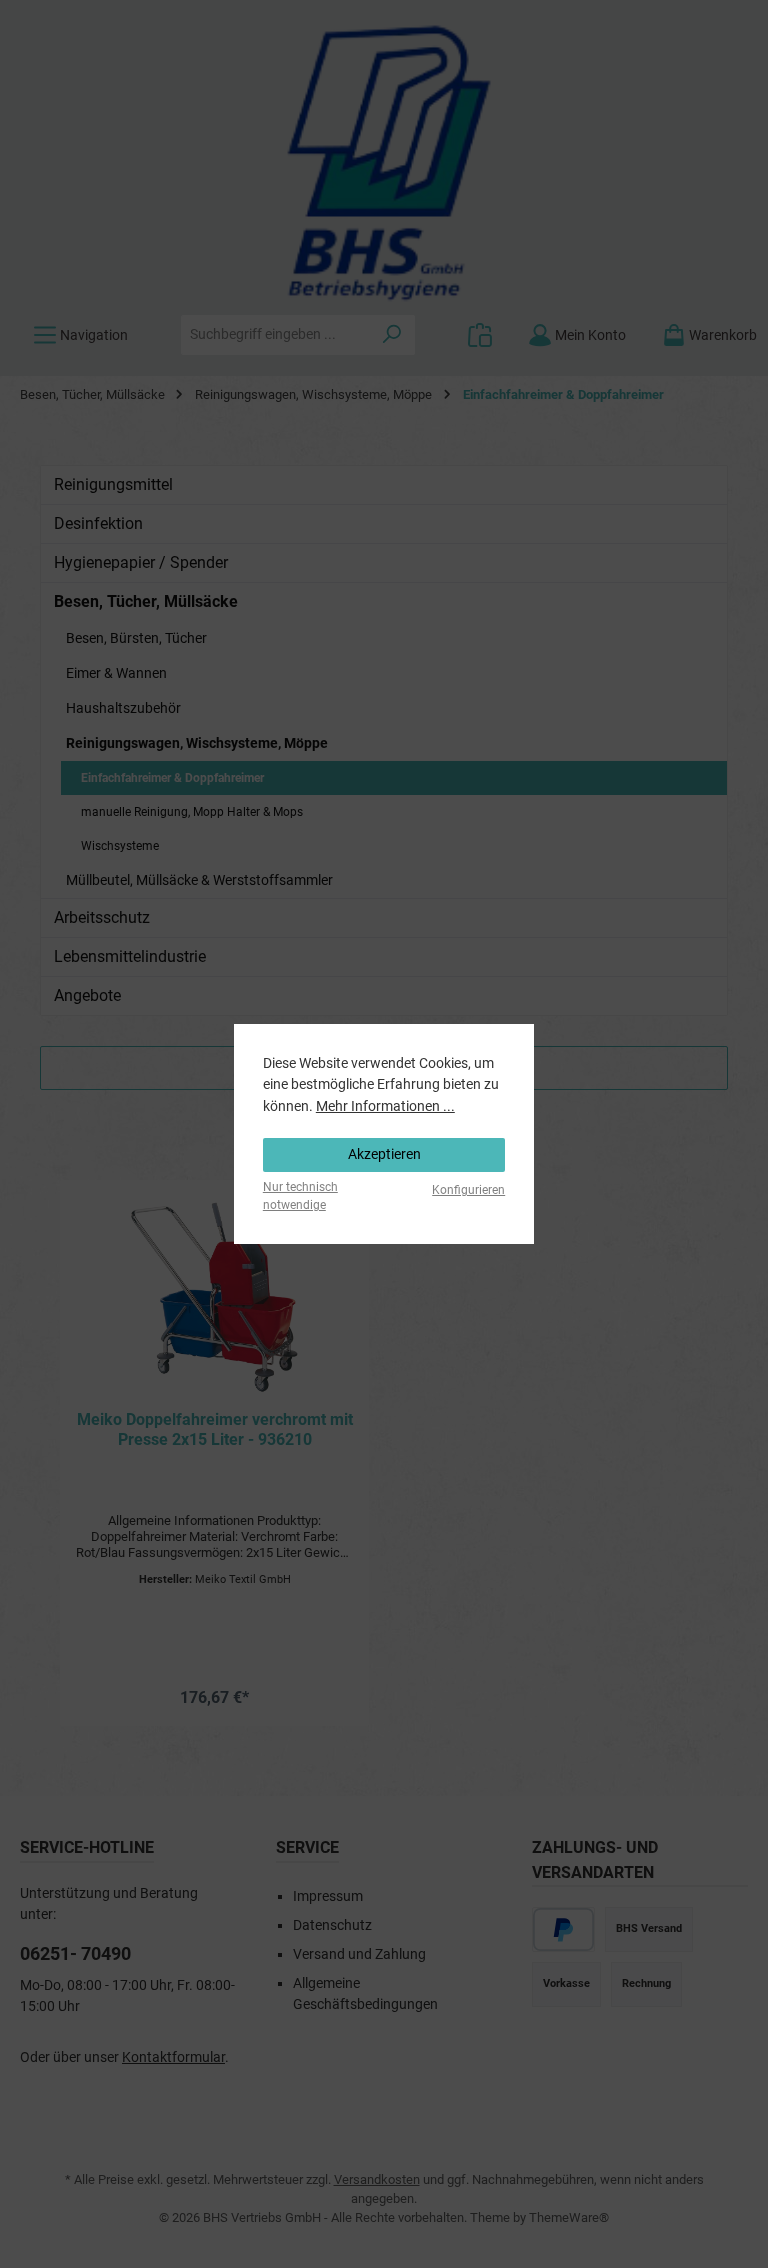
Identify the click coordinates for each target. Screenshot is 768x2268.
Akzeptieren (384, 1154)
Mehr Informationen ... (385, 1106)
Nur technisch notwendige (300, 1195)
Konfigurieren (468, 1190)
